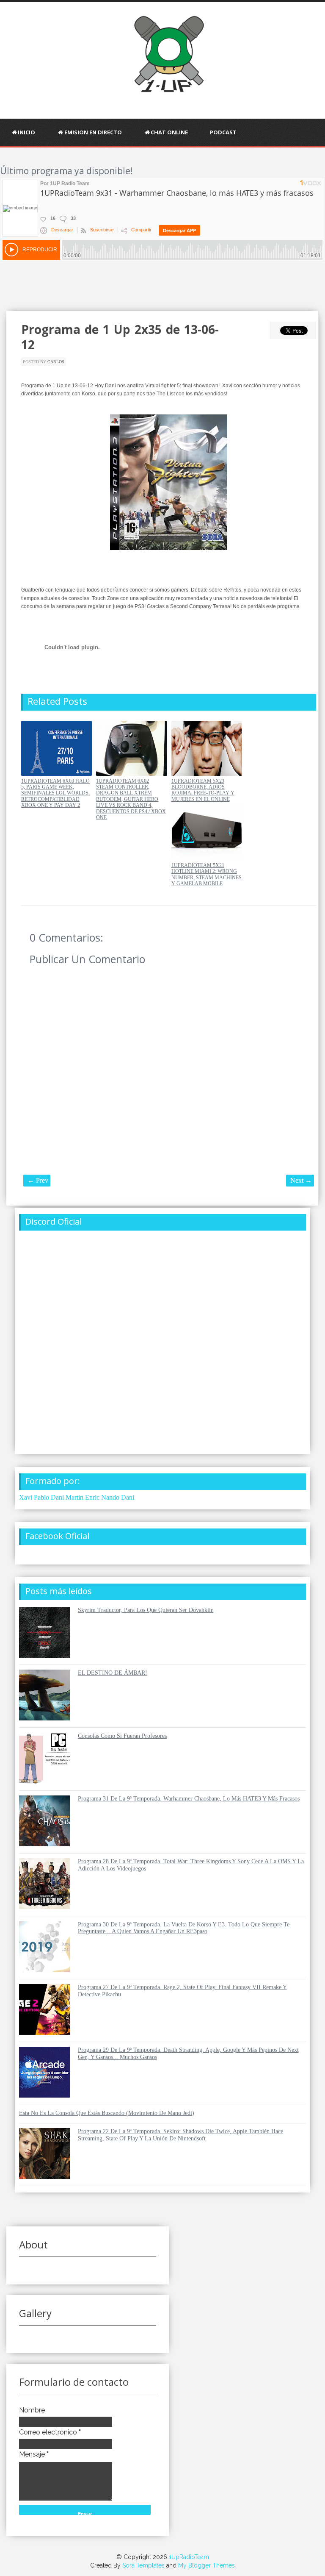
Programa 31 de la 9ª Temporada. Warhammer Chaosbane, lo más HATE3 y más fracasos (189, 1799)
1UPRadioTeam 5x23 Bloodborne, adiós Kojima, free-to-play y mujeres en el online (203, 790)
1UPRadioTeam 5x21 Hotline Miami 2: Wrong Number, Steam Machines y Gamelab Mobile (207, 874)
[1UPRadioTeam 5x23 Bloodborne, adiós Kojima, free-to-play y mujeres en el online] (207, 774)
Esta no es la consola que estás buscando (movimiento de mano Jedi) (107, 2113)
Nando (110, 1497)
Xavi (26, 1497)
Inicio (26, 132)
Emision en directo (93, 132)
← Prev (38, 1180)
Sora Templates (143, 2565)
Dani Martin (67, 1497)
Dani (128, 1497)
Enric (92, 1497)
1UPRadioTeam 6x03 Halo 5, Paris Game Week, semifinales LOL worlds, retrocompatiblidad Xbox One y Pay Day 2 (55, 793)
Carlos (56, 362)
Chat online (169, 132)
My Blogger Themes (207, 2565)
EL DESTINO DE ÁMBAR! (113, 1673)
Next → (301, 1180)
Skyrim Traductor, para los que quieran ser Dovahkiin (146, 1610)
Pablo (41, 1497)
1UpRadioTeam (189, 2557)
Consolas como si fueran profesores (122, 1736)
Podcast (223, 132)
